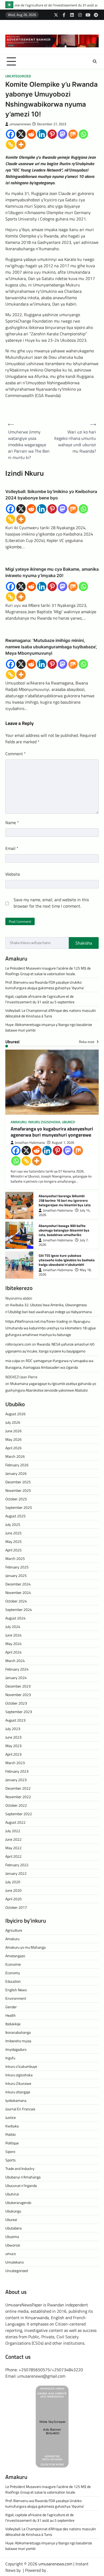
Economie (13, 1964)
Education (13, 1981)
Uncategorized (18, 76)
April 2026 (13, 1448)
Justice (11, 2117)
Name (12, 823)
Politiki (11, 2134)
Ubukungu (13, 2211)
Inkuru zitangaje (18, 2092)
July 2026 (13, 1422)
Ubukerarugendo (18, 2203)
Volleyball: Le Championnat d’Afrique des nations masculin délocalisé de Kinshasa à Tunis (51, 1013)
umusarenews (20, 124)
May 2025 (13, 1541)
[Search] (95, 61)
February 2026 (17, 1465)
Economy (13, 1973)
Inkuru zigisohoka (44, 1122)
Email (12, 848)
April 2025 (13, 1550)
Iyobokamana (16, 2100)
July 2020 (13, 1882)
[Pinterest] (52, 134)
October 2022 (16, 1805)
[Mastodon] (63, 134)
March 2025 (15, 1558)
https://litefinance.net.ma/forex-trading (37, 1321)
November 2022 (18, 1797)
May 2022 (13, 1848)
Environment (16, 1998)
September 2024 (19, 1610)
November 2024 (18, 1592)
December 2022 (18, 1788)
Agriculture (14, 1930)
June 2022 (13, 1839)
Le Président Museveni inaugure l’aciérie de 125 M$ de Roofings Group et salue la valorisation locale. (48, 971)
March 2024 (15, 1661)
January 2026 (16, 1473)
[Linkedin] (42, 134)
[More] (21, 145)
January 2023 (16, 1780)
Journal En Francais (20, 2109)
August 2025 (15, 1516)
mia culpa (13, 1361)
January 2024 (16, 1678)
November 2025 (18, 1490)
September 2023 (19, 1712)
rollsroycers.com (18, 1344)
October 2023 (16, 1703)
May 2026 (13, 1439)
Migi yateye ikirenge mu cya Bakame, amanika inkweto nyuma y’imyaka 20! (52, 572)
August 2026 (15, 1414)
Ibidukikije (13, 2024)
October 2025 (16, 1499)
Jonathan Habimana (30, 1143)
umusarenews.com (55, 2564)
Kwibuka (12, 2126)
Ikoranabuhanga (18, 2032)
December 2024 (18, 1584)
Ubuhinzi (12, 2194)
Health (11, 2015)
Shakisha (84, 943)
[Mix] (73, 134)
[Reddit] (31, 134)
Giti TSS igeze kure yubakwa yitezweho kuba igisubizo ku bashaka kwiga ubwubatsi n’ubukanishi (67, 1260)
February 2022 (17, 1865)
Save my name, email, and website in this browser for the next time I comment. (51, 903)
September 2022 (19, 1814)
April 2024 (13, 1652)
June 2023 (13, 1737)
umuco (11, 2254)
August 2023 (15, 1720)
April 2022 (13, 1856)
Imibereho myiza (18, 2041)
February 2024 (17, 1669)
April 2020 (13, 1899)
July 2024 (13, 1627)
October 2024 (16, 1601)
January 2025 (16, 1575)
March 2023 (15, 1763)
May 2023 (13, 1746)
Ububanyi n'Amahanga (23, 2177)
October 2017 (16, 1907)
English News (16, 1990)
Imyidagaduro (16, 2049)
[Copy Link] (11, 145)
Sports (11, 2160)
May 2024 (13, 1644)
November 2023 (18, 1695)
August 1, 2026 (63, 1143)
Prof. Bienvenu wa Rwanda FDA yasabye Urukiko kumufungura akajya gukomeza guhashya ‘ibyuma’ (45, 985)
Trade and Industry (20, 2168)
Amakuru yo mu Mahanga (25, 1947)
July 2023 (13, 1729)
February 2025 (17, 1567)
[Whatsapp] (83, 134)
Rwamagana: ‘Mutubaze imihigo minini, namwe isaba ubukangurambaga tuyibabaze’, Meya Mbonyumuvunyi (51, 647)
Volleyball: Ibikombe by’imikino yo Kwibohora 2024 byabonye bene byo (51, 495)
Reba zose (87, 1042)
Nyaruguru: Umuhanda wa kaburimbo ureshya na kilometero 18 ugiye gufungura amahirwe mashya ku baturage (51, 1328)
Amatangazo (15, 1956)
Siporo (10, 2151)
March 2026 (15, 1456)
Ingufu (10, 2058)
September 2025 (19, 1507)
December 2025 (18, 1482)
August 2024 (15, 1618)
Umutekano (15, 2262)
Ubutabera (13, 2228)
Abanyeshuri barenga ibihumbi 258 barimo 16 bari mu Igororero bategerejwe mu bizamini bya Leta (65, 1200)
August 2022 (15, 1822)
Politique (12, 2143)
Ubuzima (12, 2237)
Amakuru (19, 1122)
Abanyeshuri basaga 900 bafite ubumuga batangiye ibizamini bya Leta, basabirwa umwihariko (64, 1230)
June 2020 (13, 1890)
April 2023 (13, 1754)
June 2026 (13, 1431)
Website (13, 874)
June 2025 (13, 1533)
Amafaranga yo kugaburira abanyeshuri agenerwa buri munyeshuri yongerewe (52, 1132)
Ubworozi (13, 2245)
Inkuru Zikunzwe (18, 2083)
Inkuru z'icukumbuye (21, 2066)
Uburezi (69, 1122)
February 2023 (17, 1771)
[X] (21, 134)
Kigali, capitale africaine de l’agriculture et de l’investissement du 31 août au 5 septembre (40, 999)
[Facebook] (11, 134)
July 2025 (13, 1524)
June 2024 (13, 1635)
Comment (16, 754)
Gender (11, 2007)
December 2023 (18, 1686)
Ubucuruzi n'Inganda (21, 2185)
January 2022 (16, 1873)
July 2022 (13, 1831)
